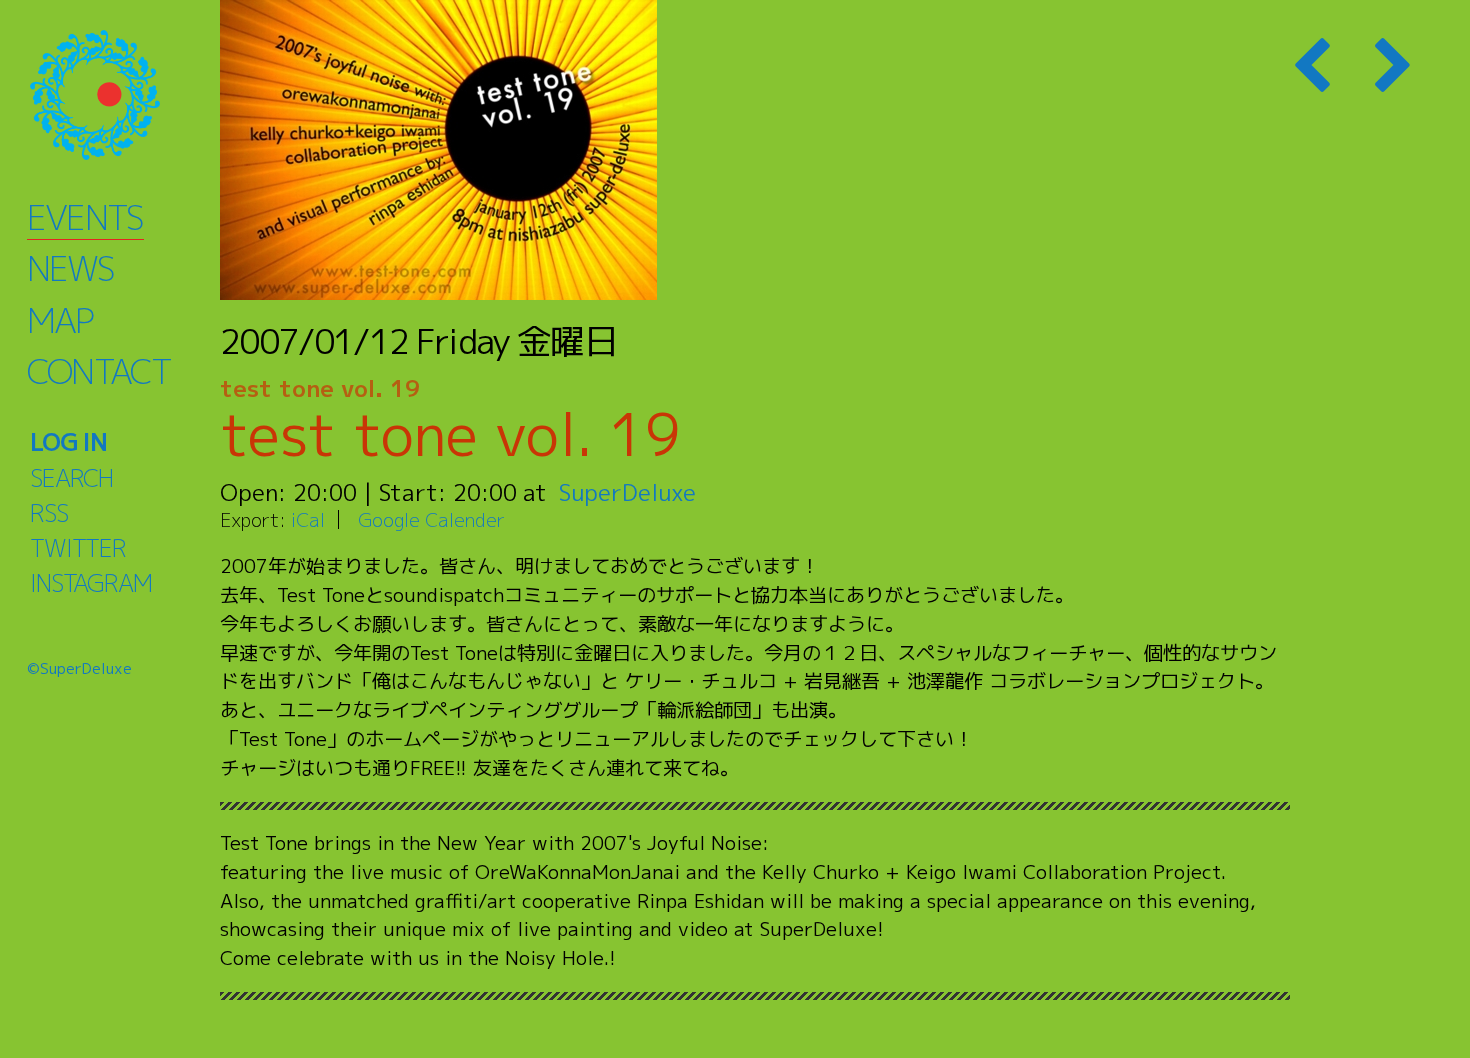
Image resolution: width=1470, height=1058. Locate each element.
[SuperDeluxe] (120, 95)
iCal (308, 519)
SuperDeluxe (627, 492)
